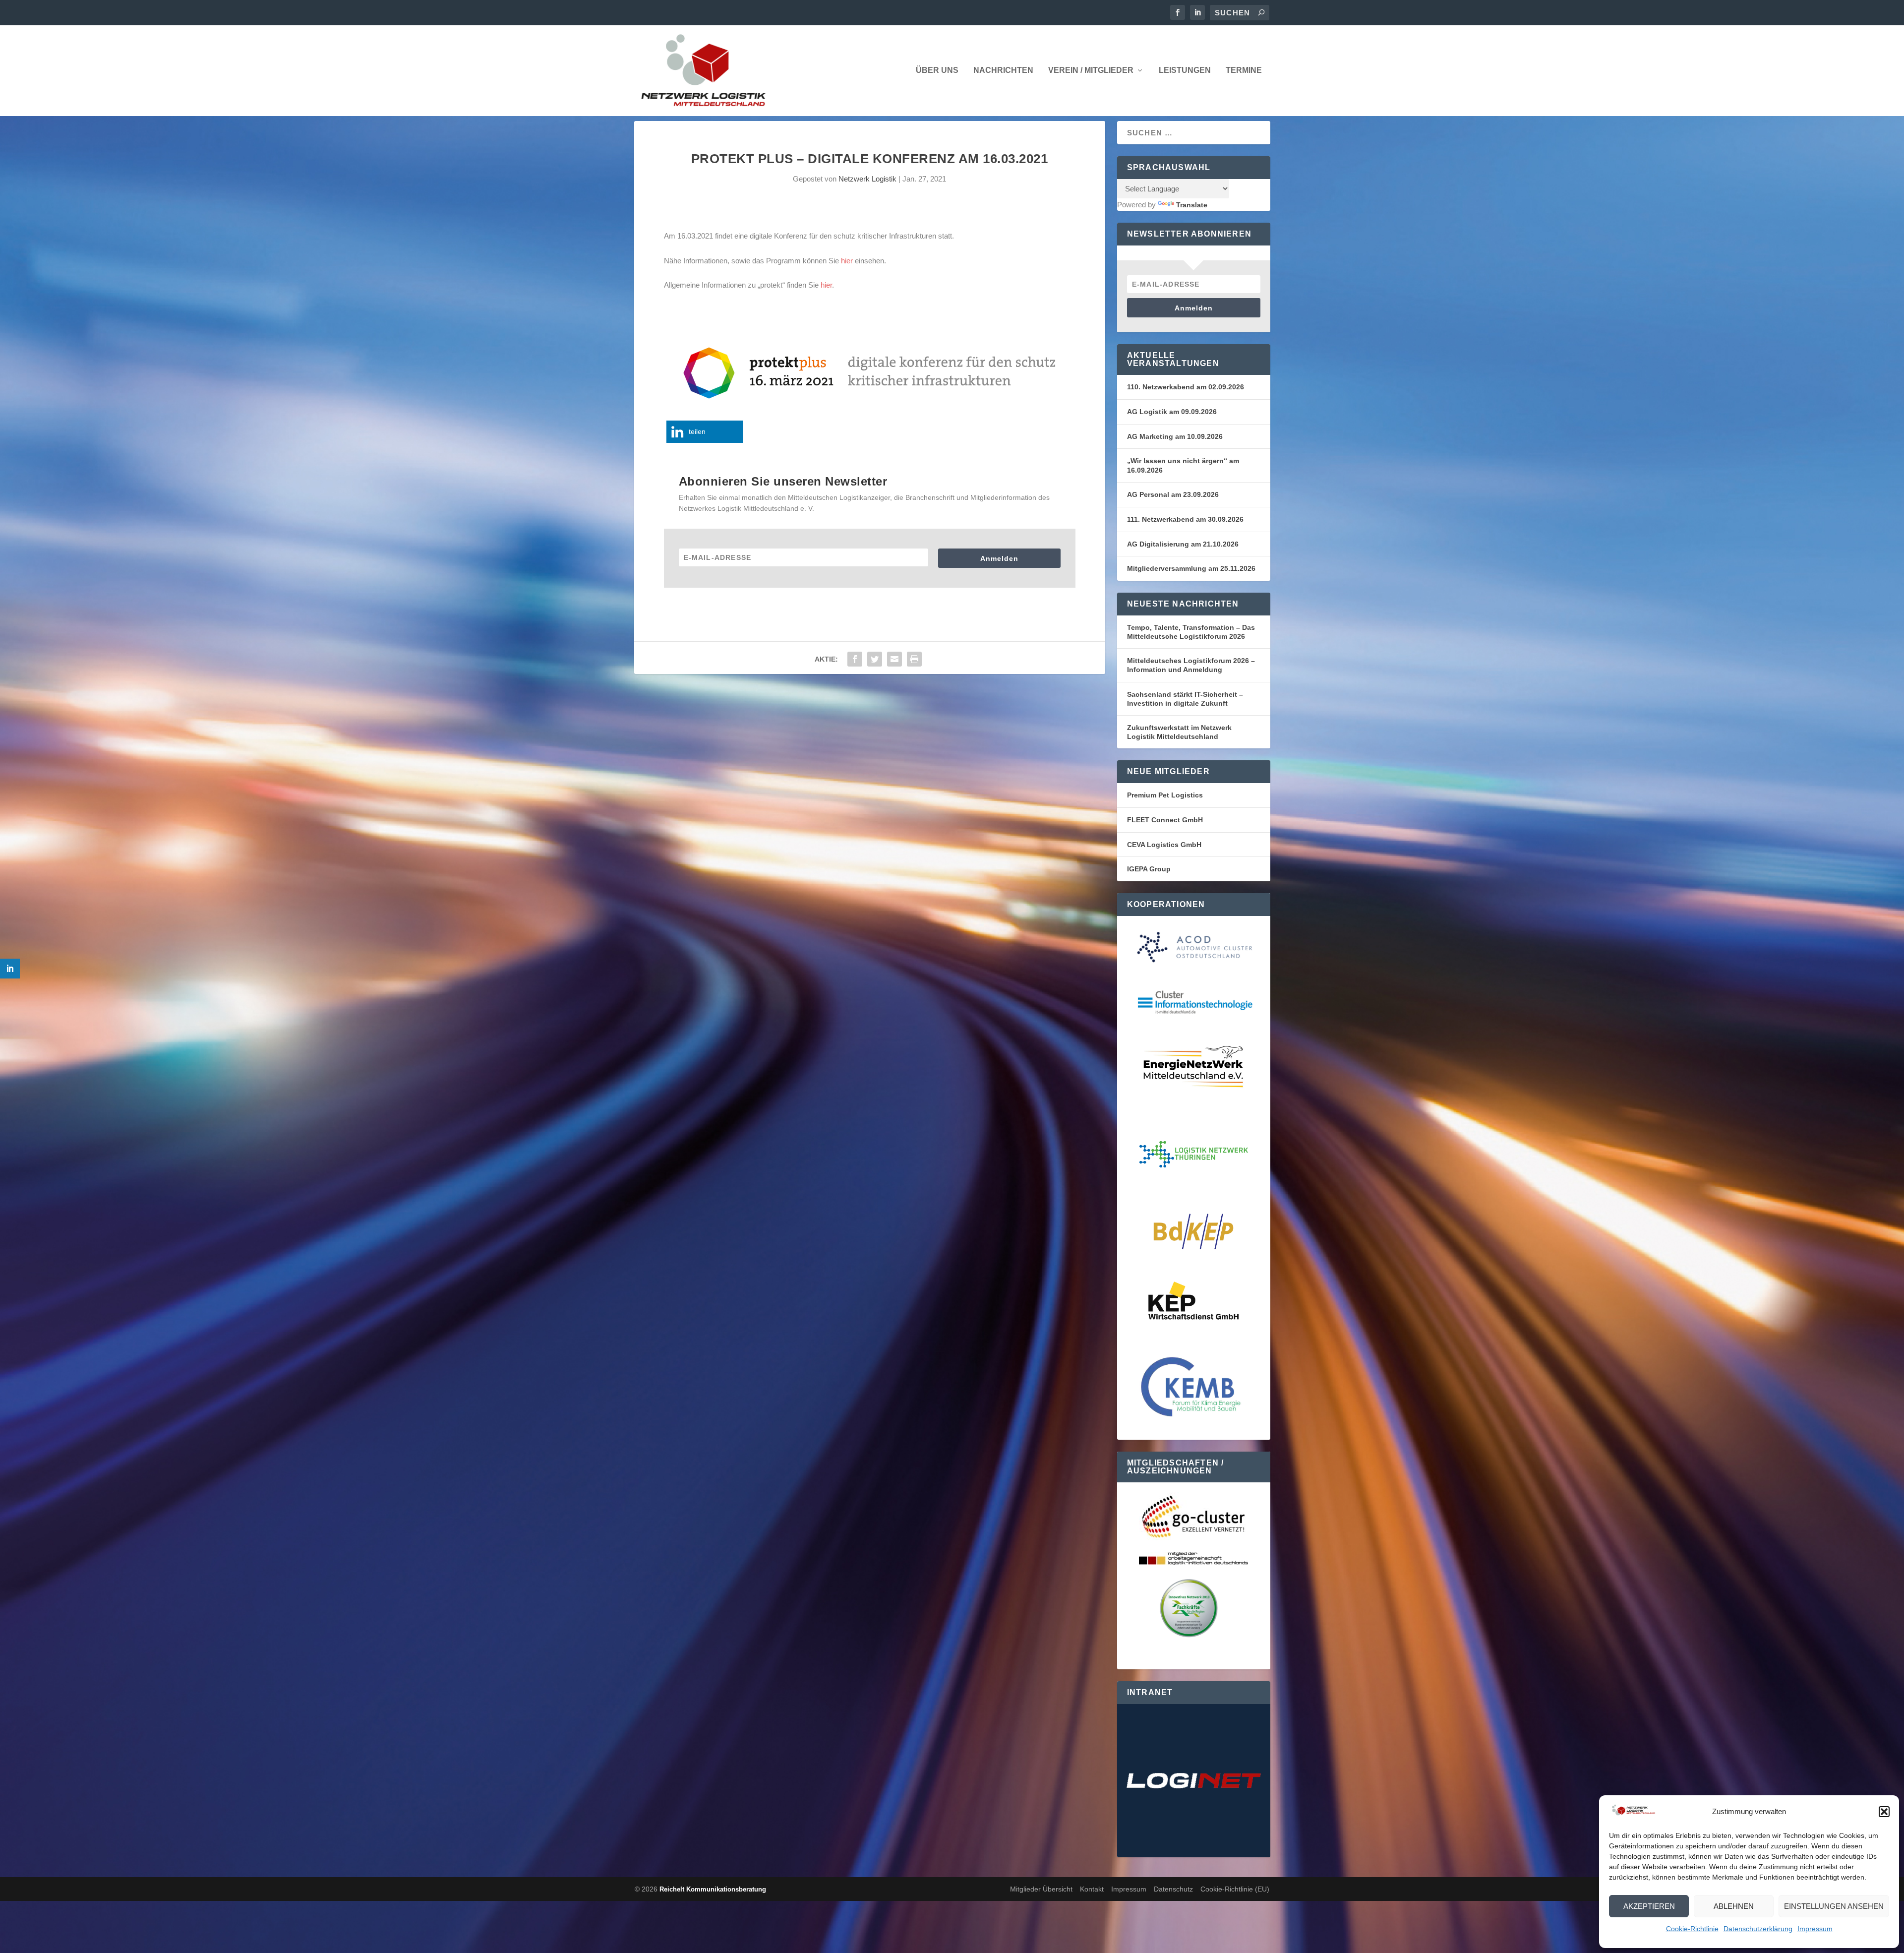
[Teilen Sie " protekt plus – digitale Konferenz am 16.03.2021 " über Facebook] (855, 659)
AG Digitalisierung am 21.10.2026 (1183, 544)
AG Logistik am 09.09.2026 (1172, 412)
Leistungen (1185, 70)
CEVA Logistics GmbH (1164, 845)
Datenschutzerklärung (1758, 1929)
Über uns (937, 70)
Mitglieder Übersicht (1041, 1889)
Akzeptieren (1649, 1906)
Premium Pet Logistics (1165, 795)
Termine (1244, 70)
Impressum (1815, 1929)
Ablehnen (1734, 1906)
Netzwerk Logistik (867, 179)
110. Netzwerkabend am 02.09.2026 (1186, 387)
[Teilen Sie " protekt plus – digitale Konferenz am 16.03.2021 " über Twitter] (875, 659)
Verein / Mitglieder (1091, 70)
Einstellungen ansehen (1834, 1906)
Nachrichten (1003, 70)
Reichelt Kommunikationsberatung (713, 1889)
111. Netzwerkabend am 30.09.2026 (1185, 519)
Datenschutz (1173, 1889)
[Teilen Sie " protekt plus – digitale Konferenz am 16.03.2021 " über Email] (894, 659)
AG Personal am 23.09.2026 (1173, 494)
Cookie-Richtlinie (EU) (1235, 1889)
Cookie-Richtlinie (1692, 1929)
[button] (1884, 1812)
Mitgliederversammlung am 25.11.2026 (1191, 568)
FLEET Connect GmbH (1165, 820)
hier (847, 261)
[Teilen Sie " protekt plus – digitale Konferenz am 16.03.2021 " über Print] (914, 659)
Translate (1192, 205)
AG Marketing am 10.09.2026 (1175, 436)
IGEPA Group (1149, 869)
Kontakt (1092, 1889)
